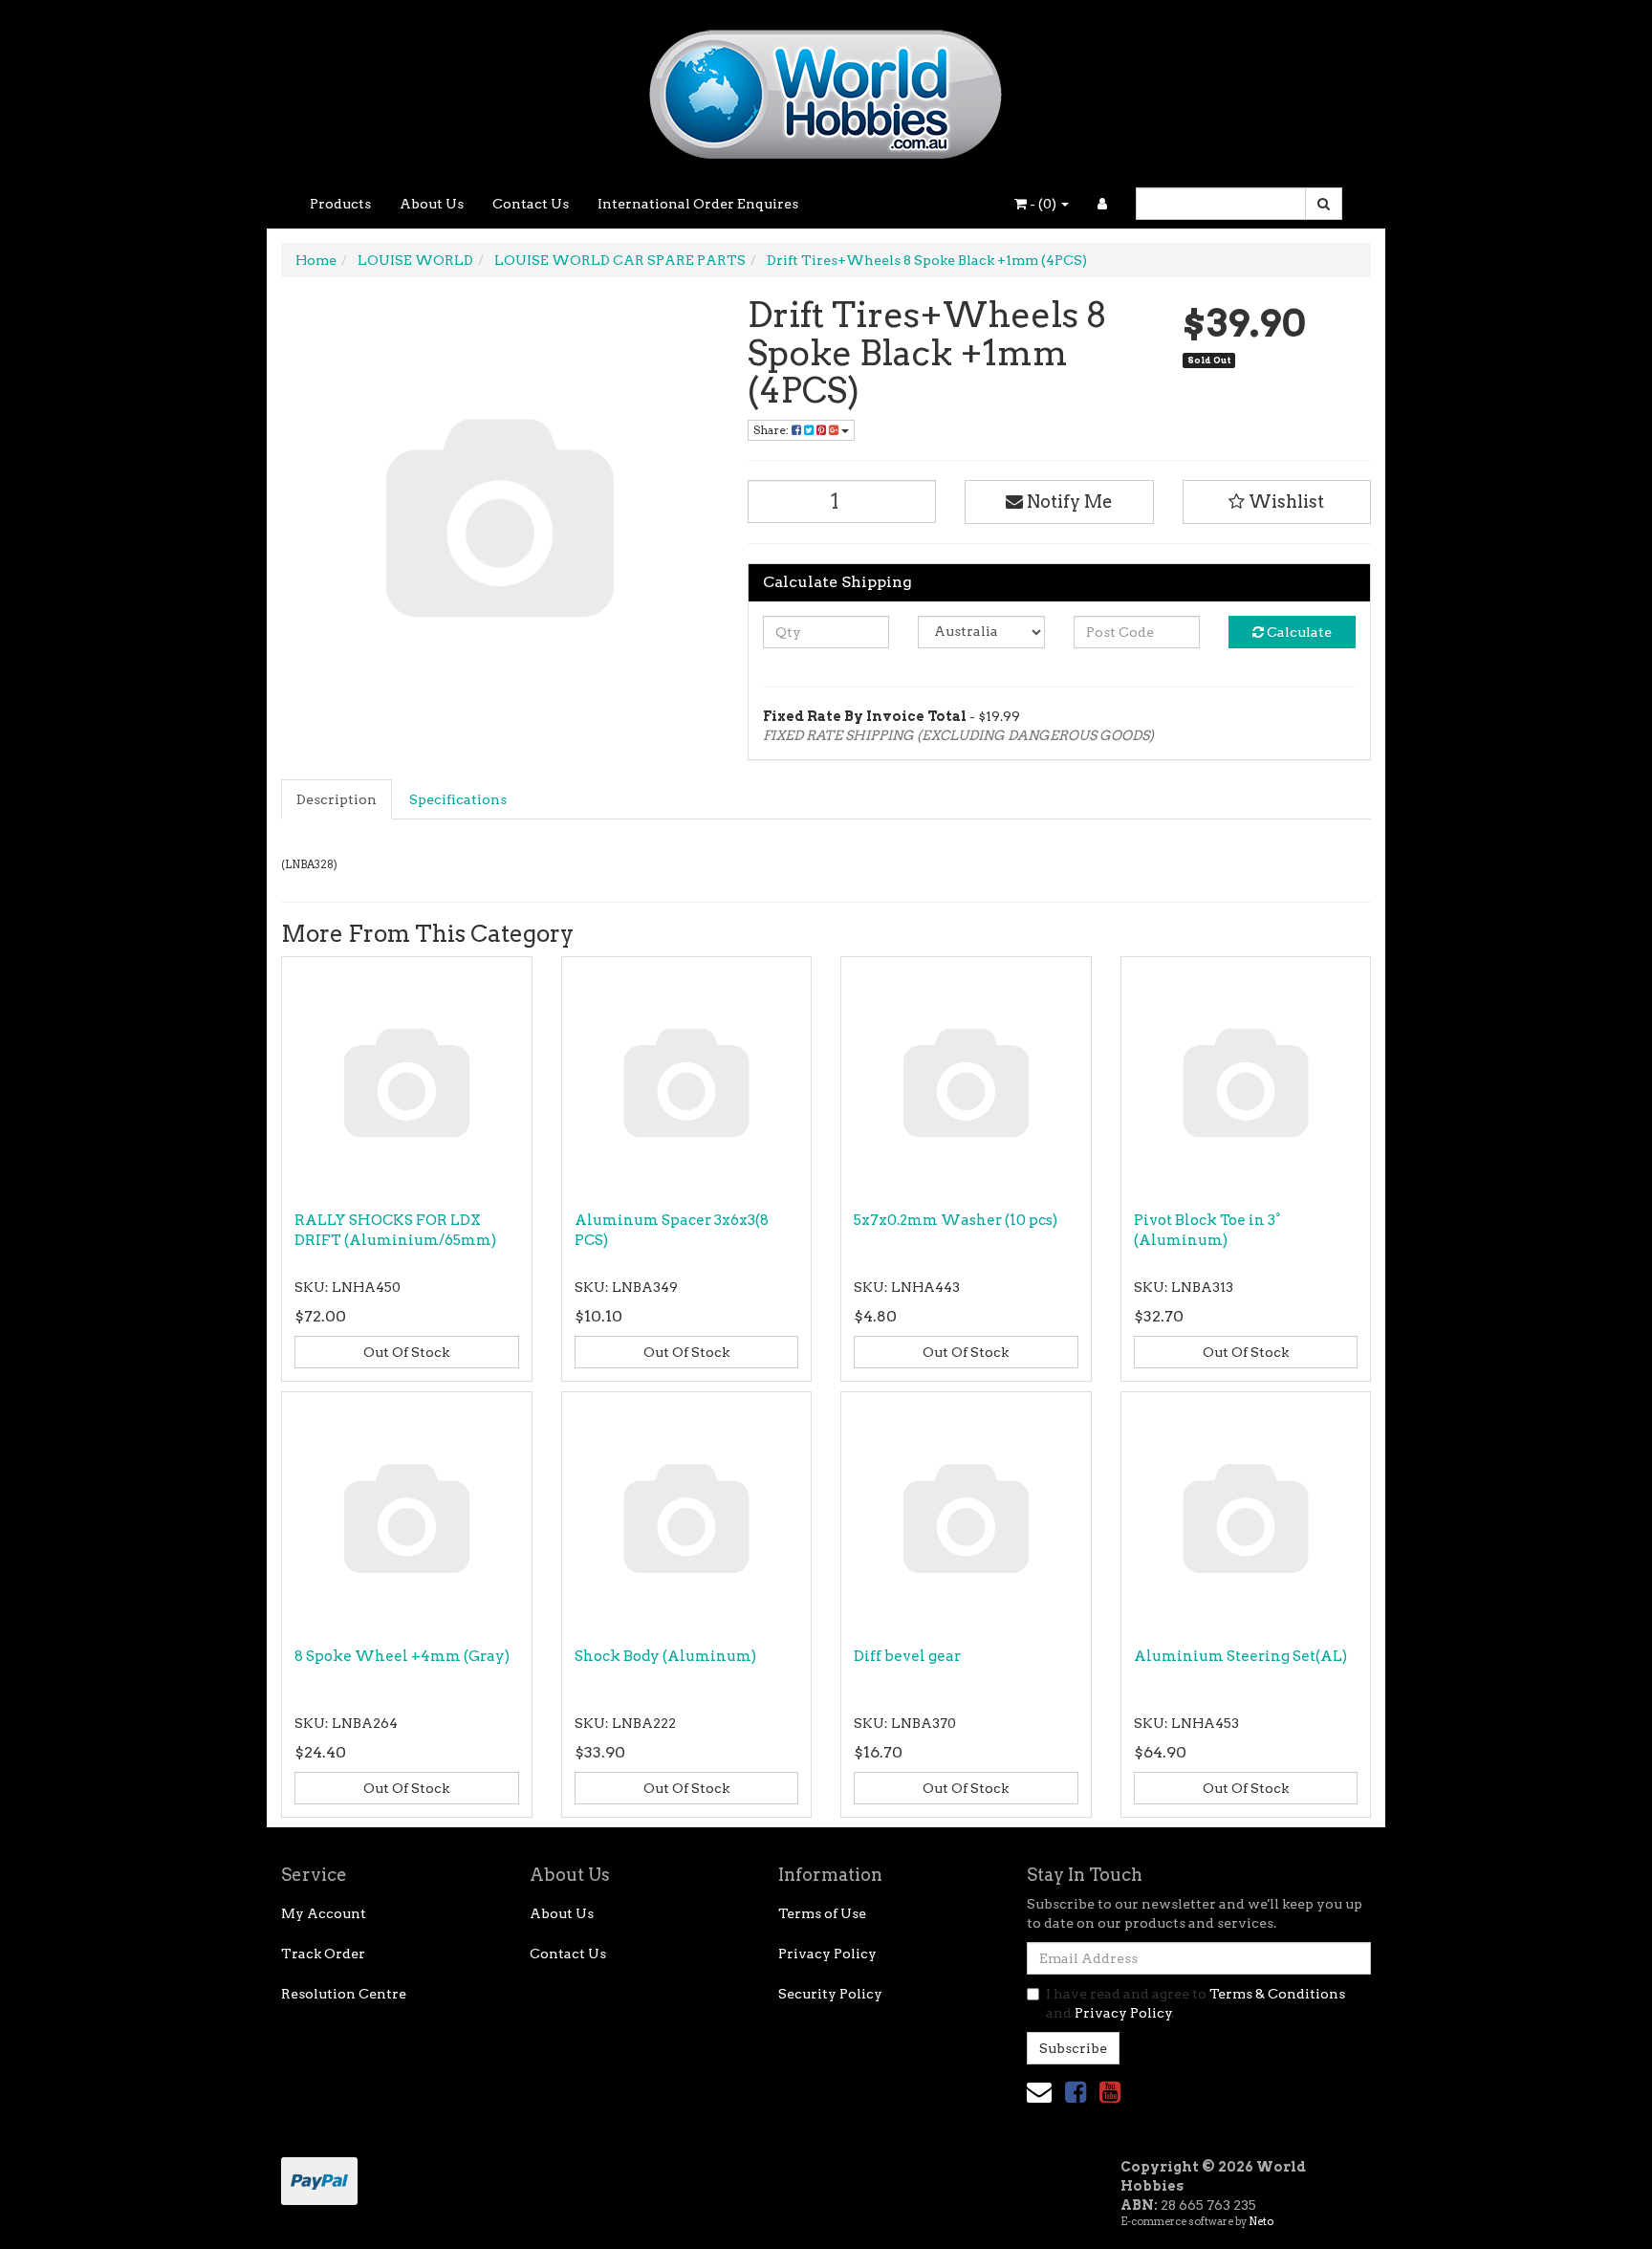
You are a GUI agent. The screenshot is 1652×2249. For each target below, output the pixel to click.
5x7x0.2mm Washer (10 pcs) (956, 1220)
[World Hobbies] (826, 88)
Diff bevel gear (907, 1656)
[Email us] (1039, 2092)
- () (1043, 204)
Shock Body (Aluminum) (665, 1656)
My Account (324, 1913)
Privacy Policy (827, 1954)
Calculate (1298, 632)
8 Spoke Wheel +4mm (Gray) (402, 1656)
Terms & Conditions (1277, 1994)
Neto (1261, 2221)
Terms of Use (822, 1913)
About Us (432, 204)
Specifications (458, 799)
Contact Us (531, 204)
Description (337, 799)
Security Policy (830, 1994)
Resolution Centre (344, 1994)
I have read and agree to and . (1196, 2003)
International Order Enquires (698, 204)
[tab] (337, 799)
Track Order (323, 1954)
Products (340, 204)
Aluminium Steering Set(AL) (1240, 1656)
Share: (772, 430)
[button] (1277, 502)
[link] (1076, 2092)
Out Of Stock (406, 1352)
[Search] (1324, 204)
